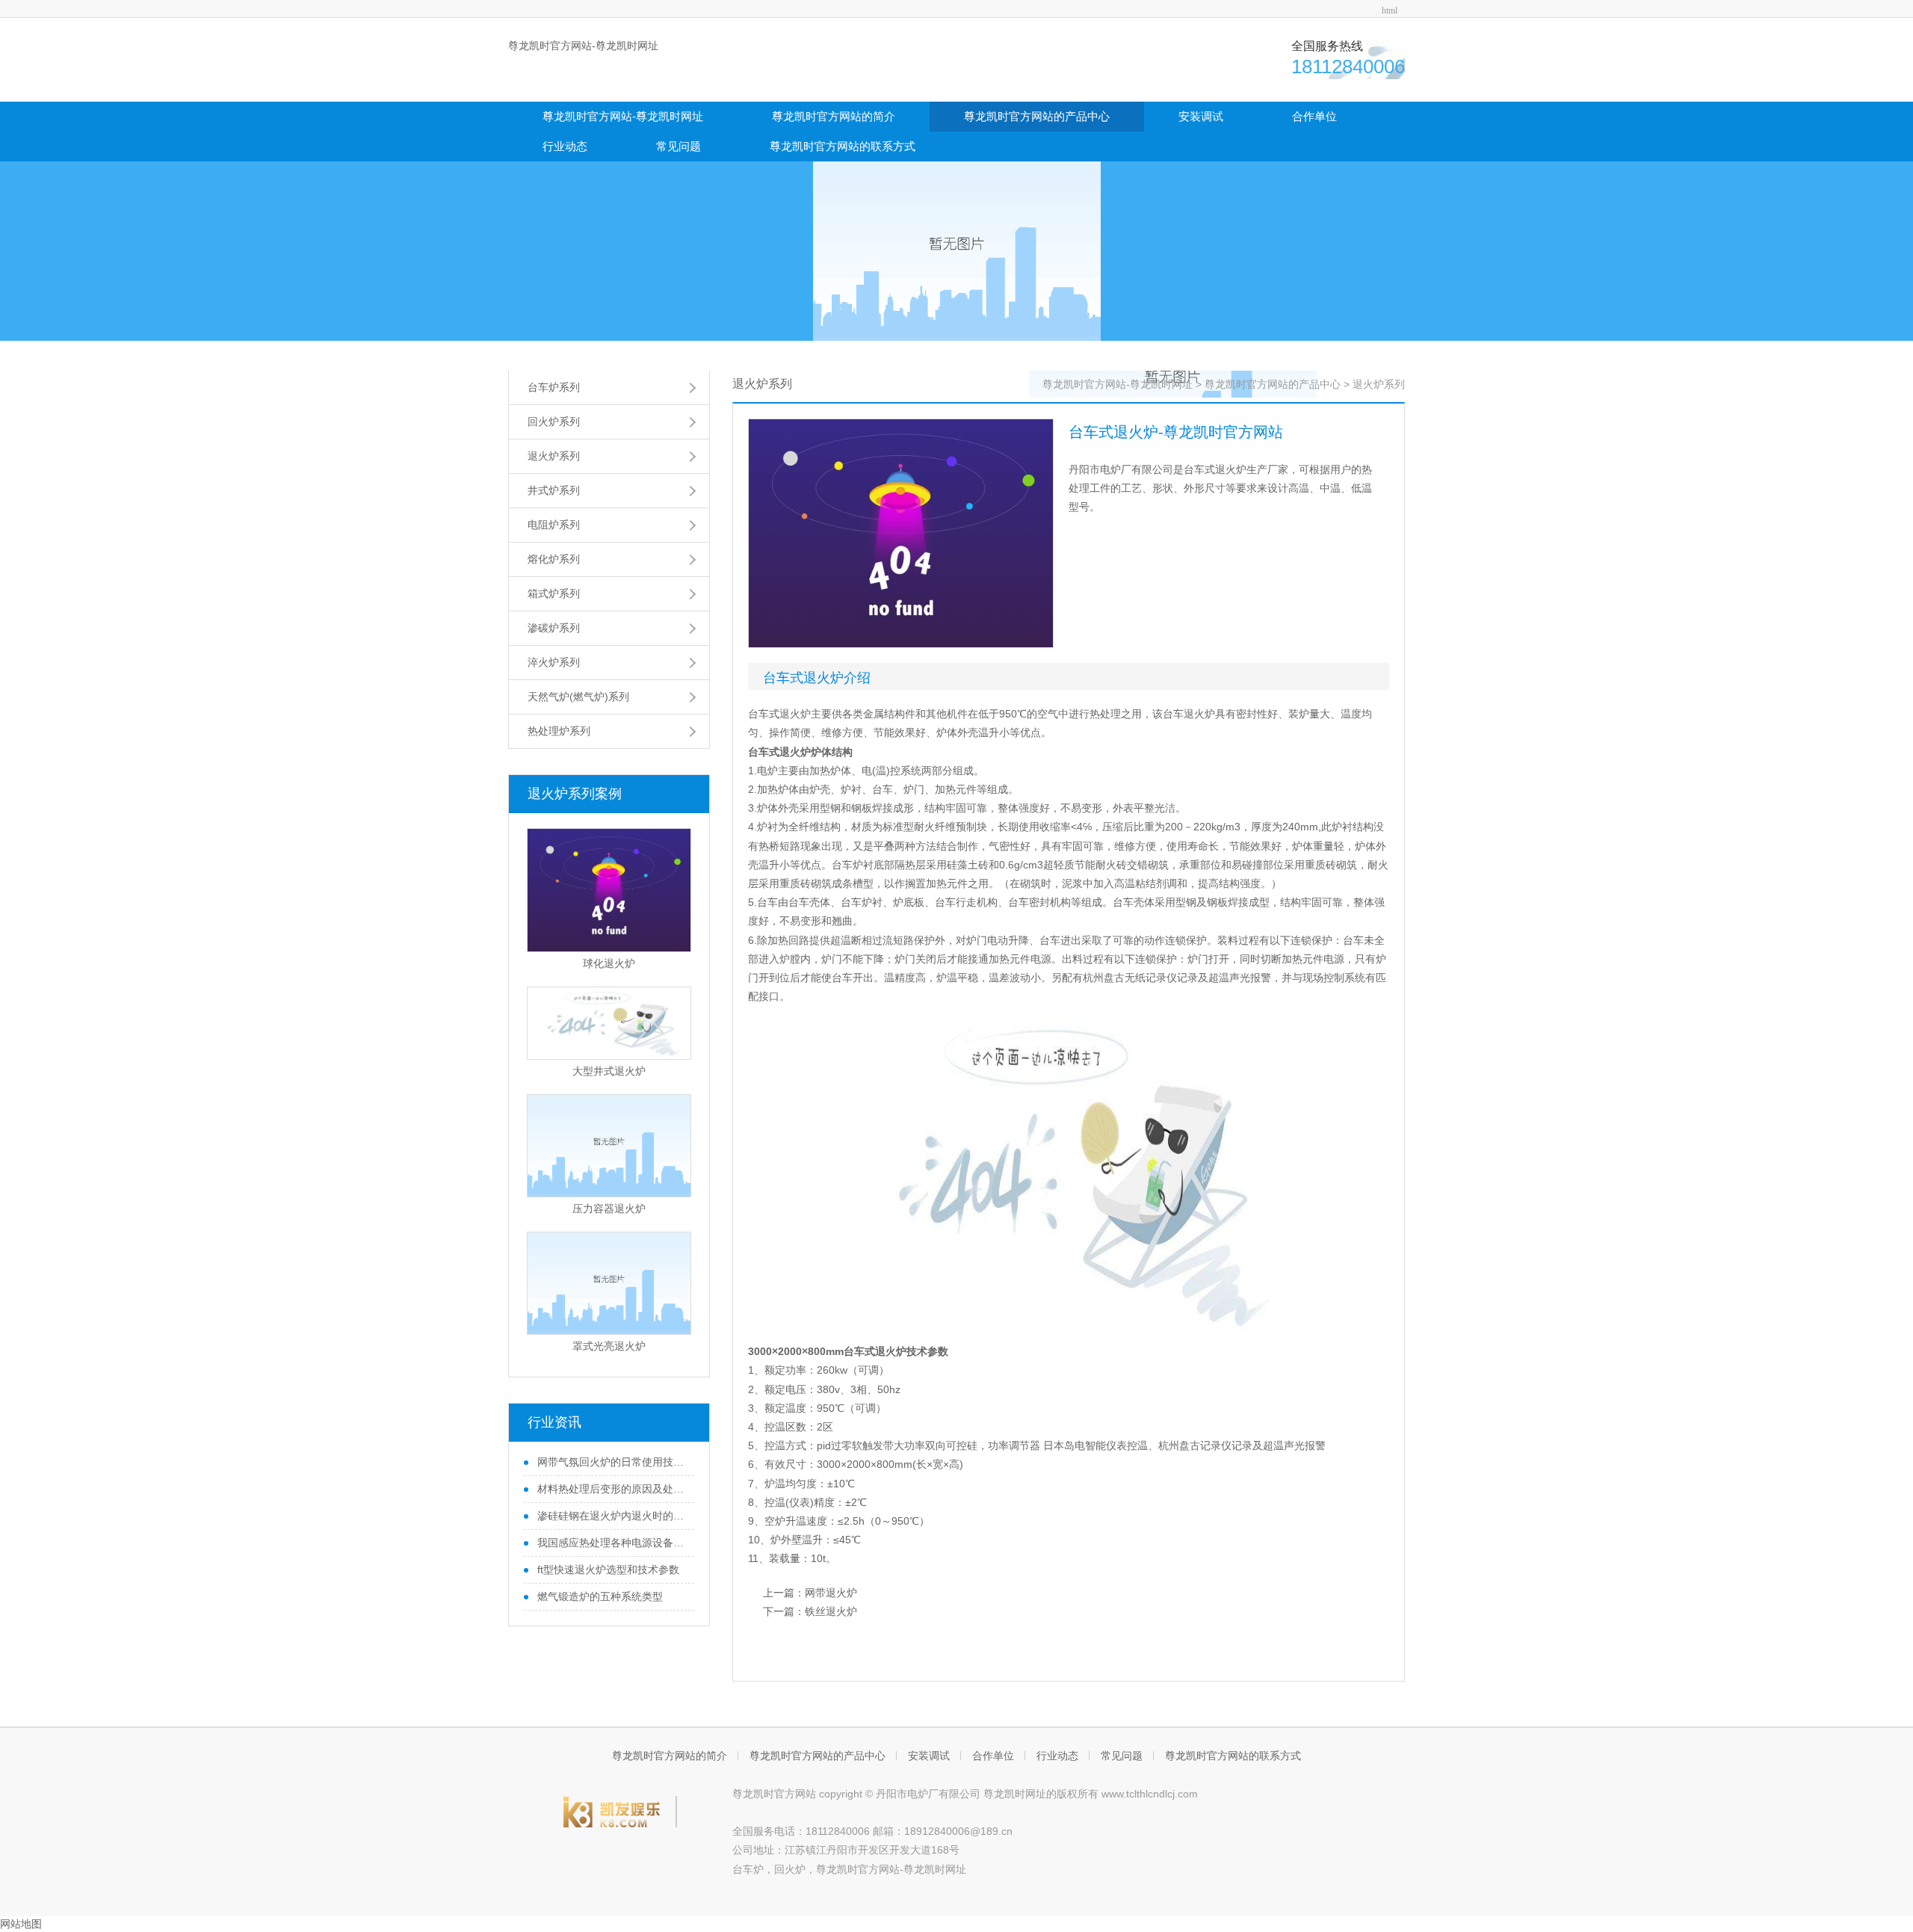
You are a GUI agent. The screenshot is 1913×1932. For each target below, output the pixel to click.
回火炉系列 (554, 422)
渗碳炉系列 (554, 628)
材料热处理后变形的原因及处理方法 (611, 1489)
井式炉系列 (554, 490)
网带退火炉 (831, 1593)
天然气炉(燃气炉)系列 (578, 697)
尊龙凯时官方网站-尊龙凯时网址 (583, 46)
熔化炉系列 (554, 559)
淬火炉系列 (554, 662)
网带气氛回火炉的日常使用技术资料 (611, 1462)
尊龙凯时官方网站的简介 (834, 116)
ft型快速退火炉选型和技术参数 (607, 1570)
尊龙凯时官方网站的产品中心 (1037, 116)
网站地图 (21, 1924)
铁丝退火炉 (831, 1611)
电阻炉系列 (554, 525)
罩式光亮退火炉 (609, 1346)
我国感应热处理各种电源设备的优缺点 (611, 1543)
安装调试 (1201, 116)
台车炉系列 (554, 387)
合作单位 (1314, 116)
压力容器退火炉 (609, 1209)
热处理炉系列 (559, 731)
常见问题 (679, 146)
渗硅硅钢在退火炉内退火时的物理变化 (611, 1516)
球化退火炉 (609, 963)
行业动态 (565, 146)
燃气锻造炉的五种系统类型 (599, 1596)
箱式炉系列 (554, 593)
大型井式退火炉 (609, 1071)
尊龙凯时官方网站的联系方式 (843, 146)
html (1390, 10)
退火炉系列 (554, 456)
